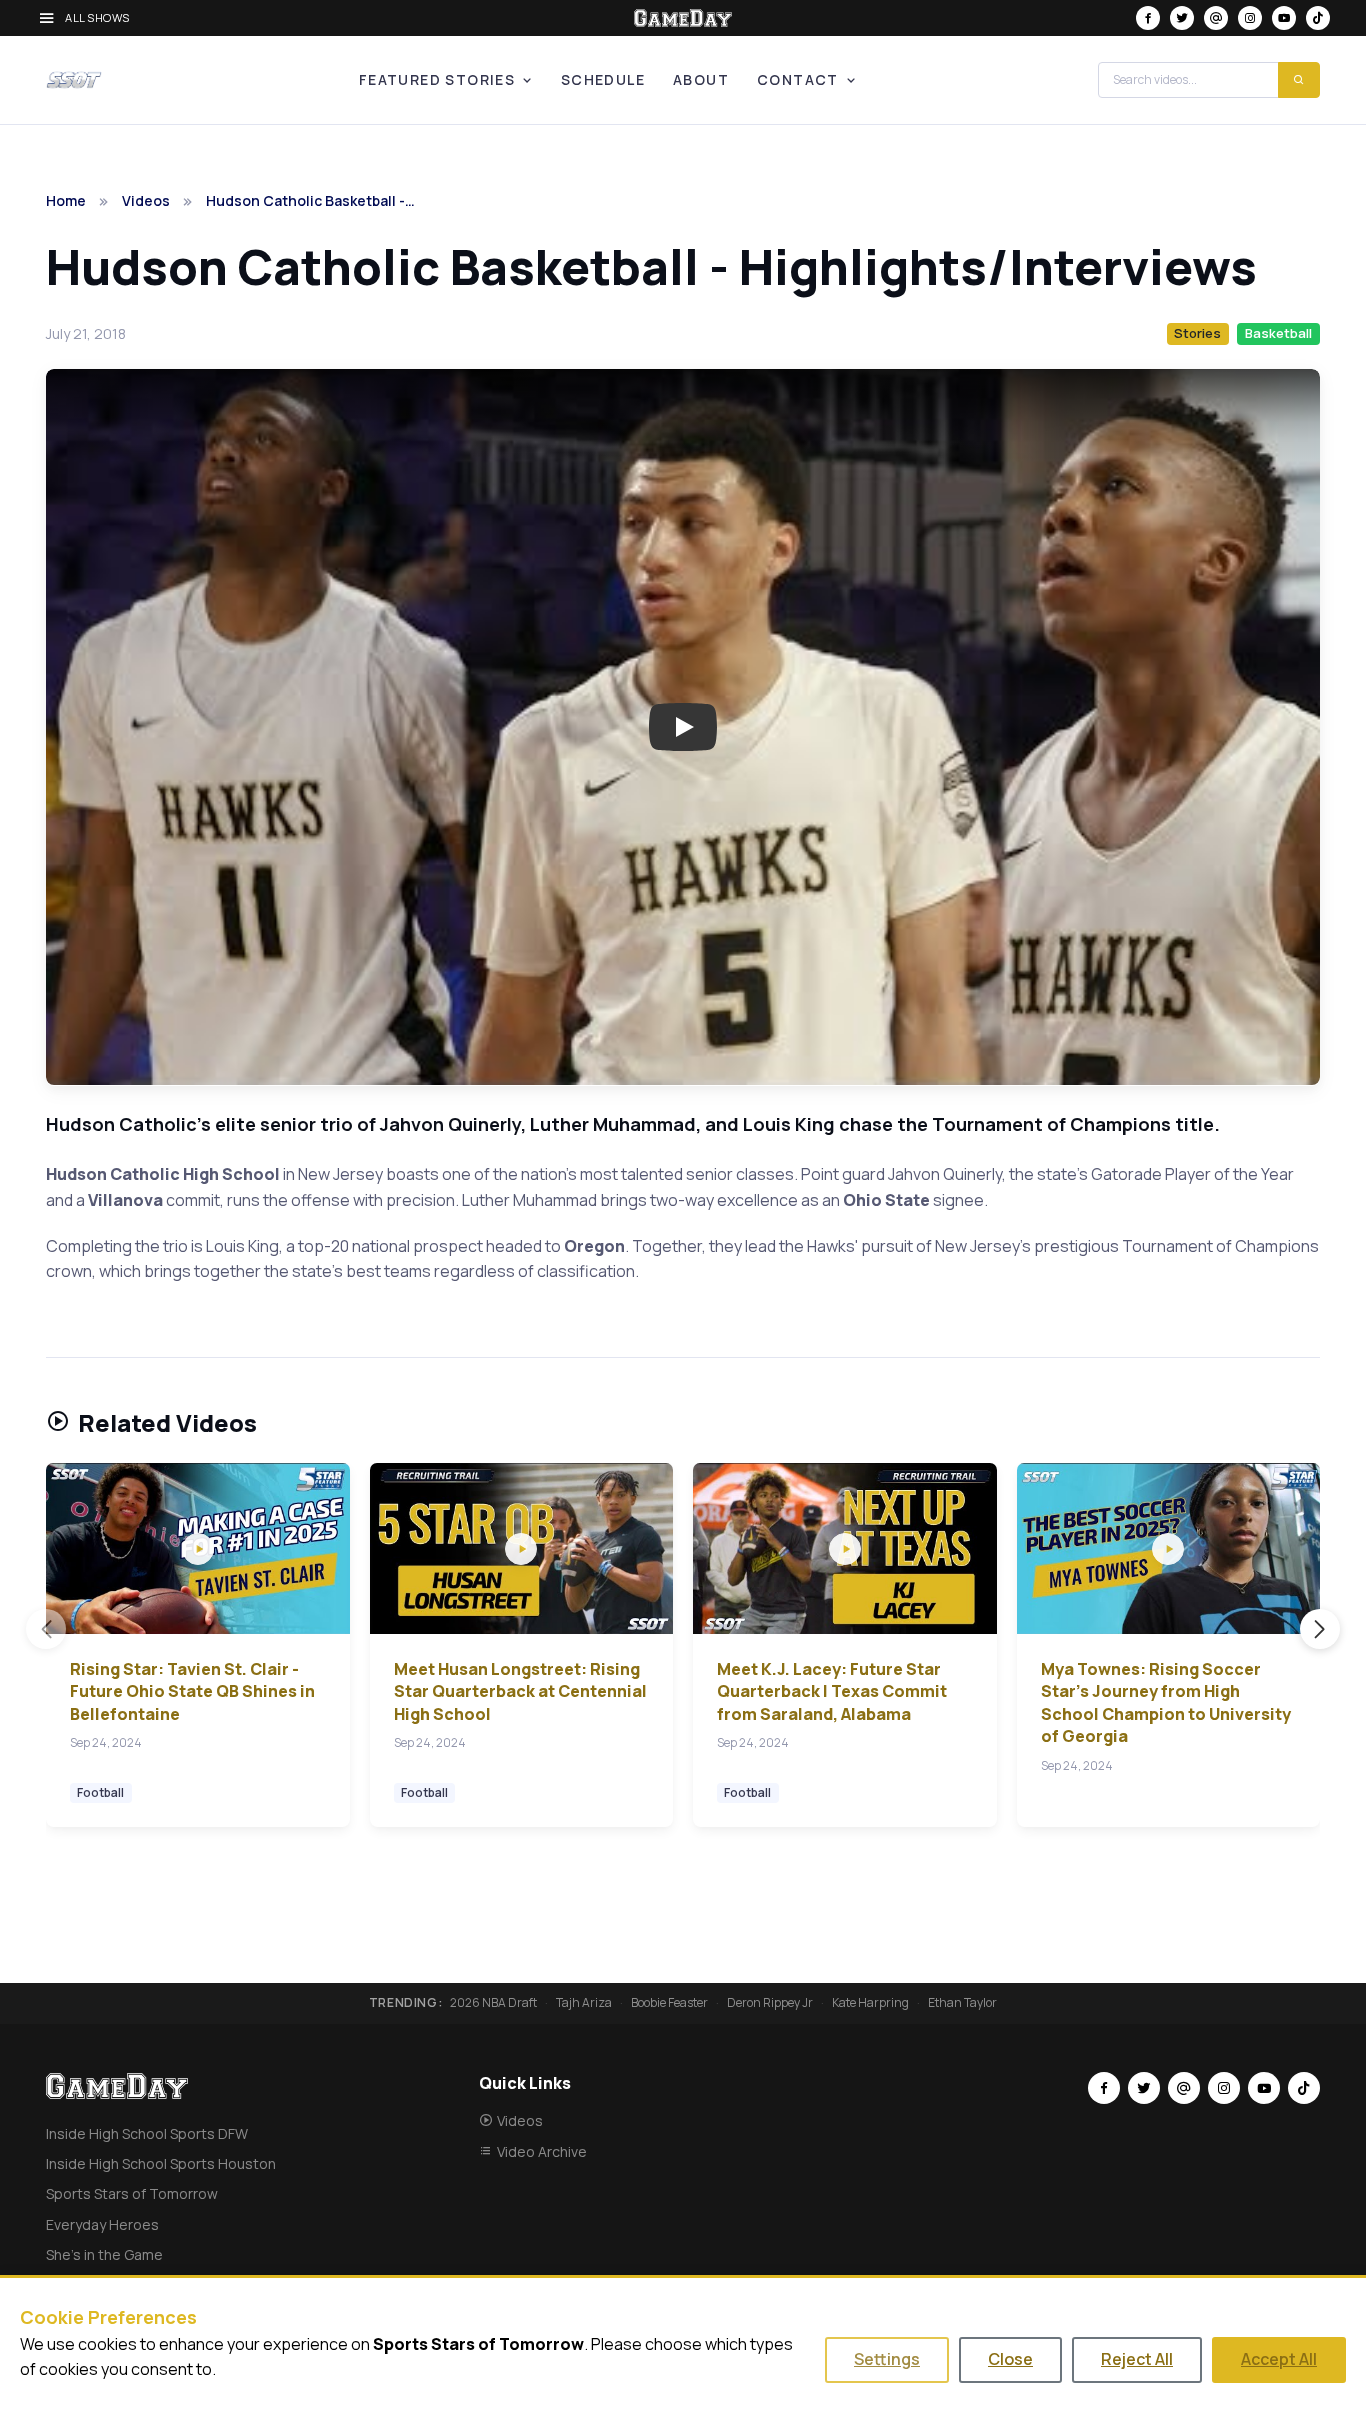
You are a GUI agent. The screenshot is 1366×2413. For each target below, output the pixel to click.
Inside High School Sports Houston (161, 2163)
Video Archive (542, 2151)
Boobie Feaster (669, 2003)
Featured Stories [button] (437, 79)
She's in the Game (104, 2254)
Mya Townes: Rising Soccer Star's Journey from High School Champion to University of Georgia (1166, 1702)
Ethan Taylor (962, 2003)
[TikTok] (1318, 18)
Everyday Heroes (102, 2224)
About (701, 79)
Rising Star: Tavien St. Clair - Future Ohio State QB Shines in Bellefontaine (192, 1691)
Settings (887, 2359)
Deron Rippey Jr (770, 2003)
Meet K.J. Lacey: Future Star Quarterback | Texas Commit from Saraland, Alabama (832, 1691)
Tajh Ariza (584, 2003)
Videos (146, 200)
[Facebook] (1148, 18)
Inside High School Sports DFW (147, 2133)
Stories (1197, 333)
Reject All (1137, 2359)
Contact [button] (798, 79)
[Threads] (1216, 18)
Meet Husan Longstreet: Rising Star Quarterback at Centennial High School (520, 1691)
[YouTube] (1284, 18)
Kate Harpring (870, 2003)
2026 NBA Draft (493, 2003)
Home (66, 200)
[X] (1182, 18)
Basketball (1278, 333)
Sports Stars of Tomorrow (132, 2193)
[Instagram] (1250, 18)
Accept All (1279, 2359)
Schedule (603, 79)
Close (1010, 2359)
